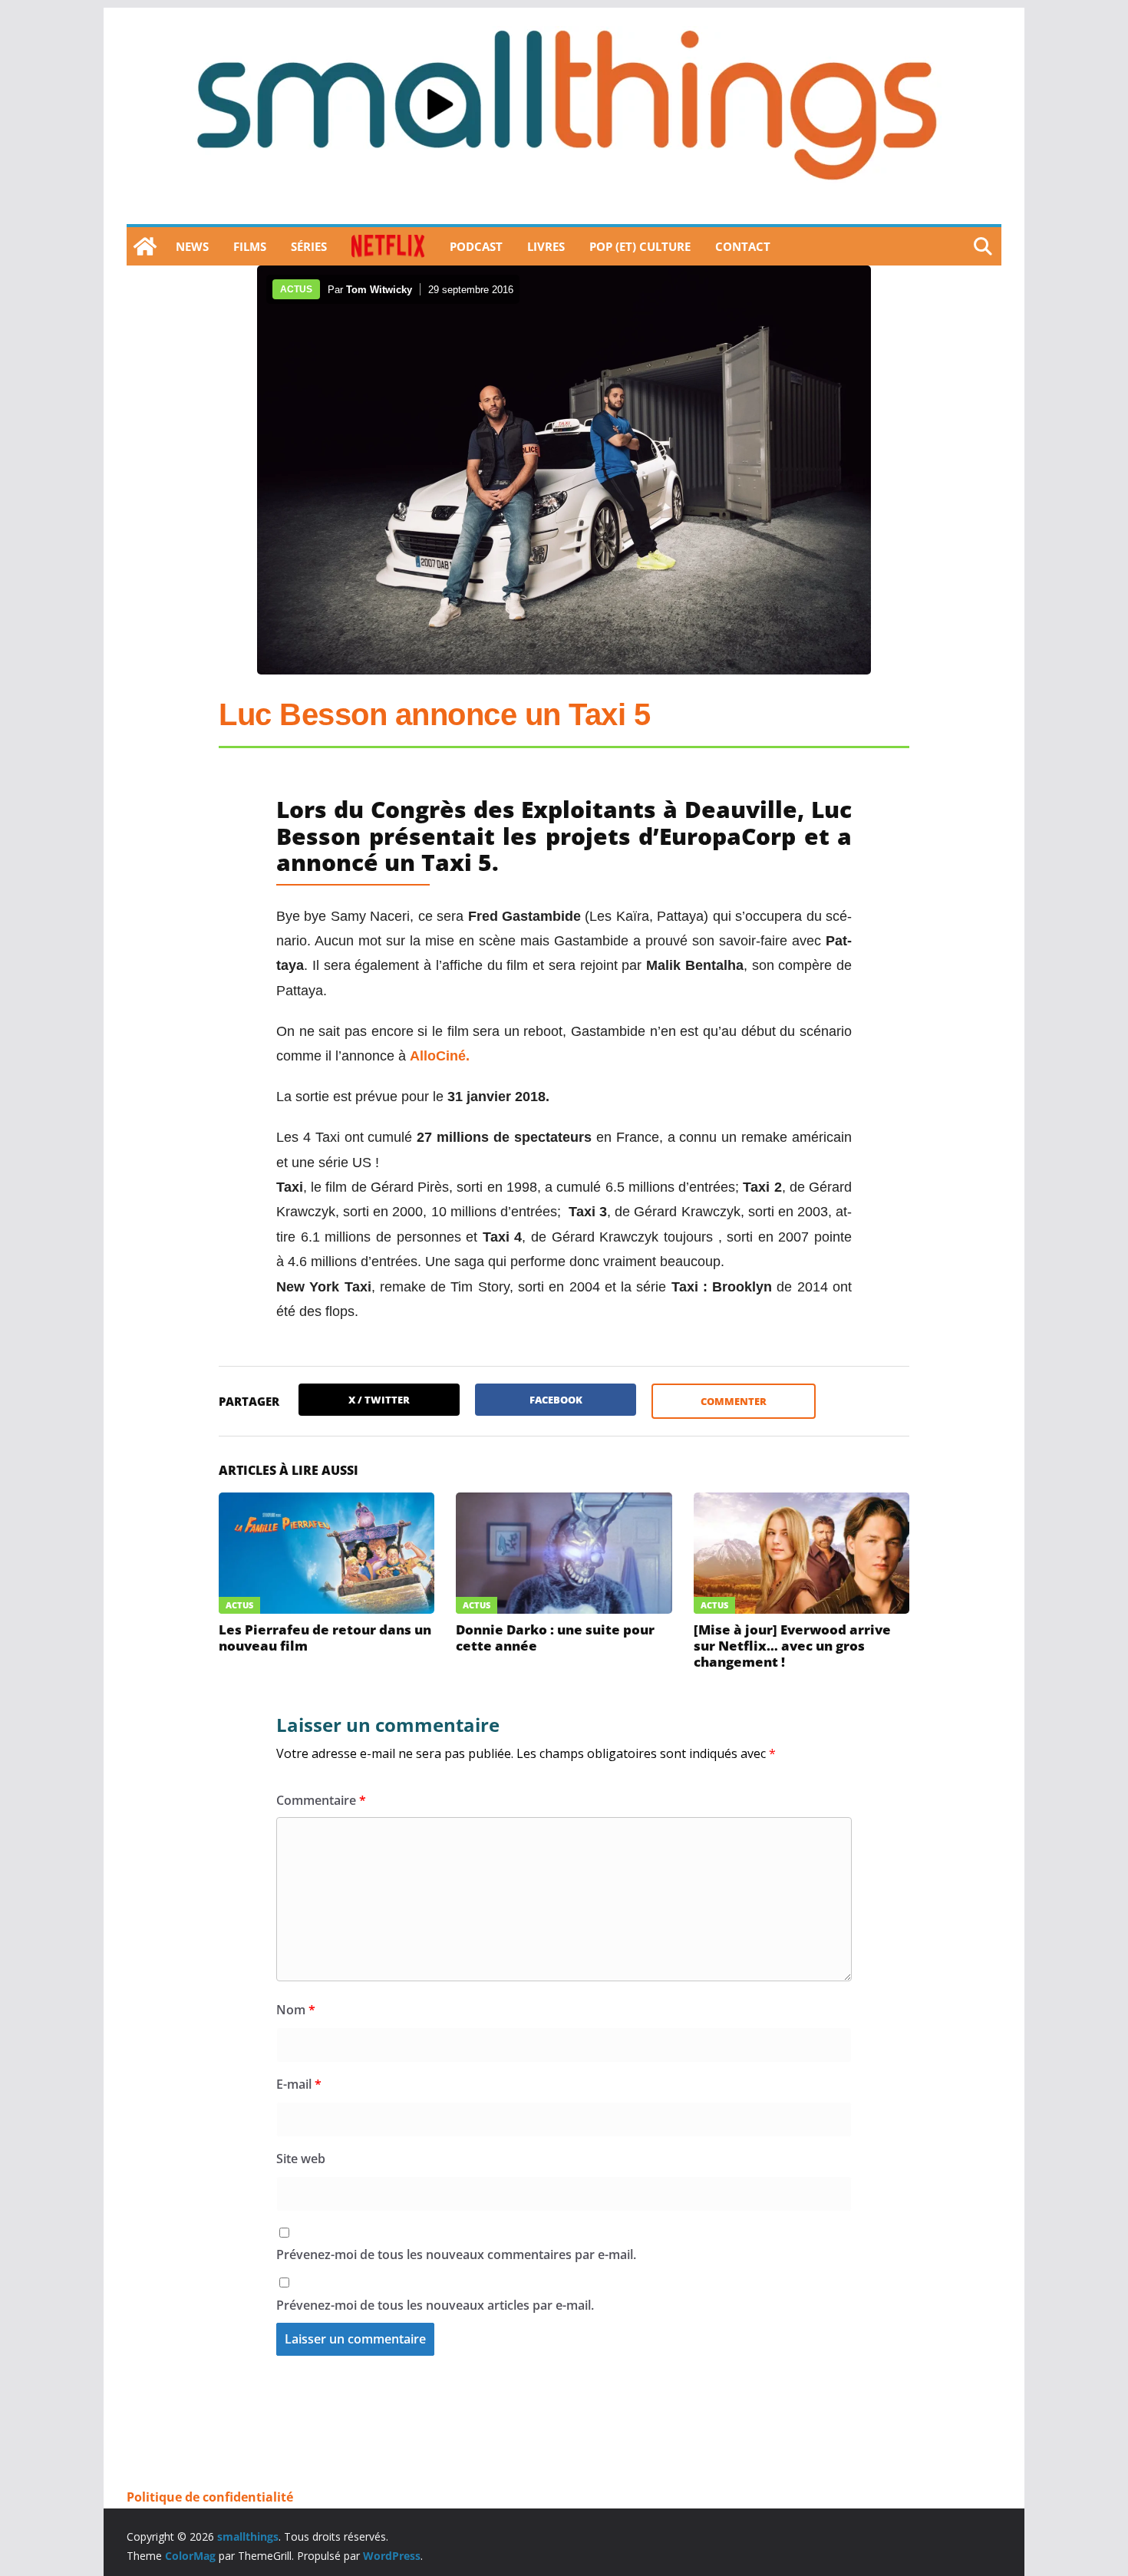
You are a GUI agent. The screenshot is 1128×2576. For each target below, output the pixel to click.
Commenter (734, 1401)
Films (250, 246)
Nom (296, 2010)
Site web (301, 2159)
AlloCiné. (440, 1056)
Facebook (556, 1400)
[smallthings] (145, 246)
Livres (546, 246)
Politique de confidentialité (210, 2497)
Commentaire (321, 1800)
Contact (743, 246)
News (192, 246)
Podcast (476, 246)
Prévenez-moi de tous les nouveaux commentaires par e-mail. (456, 2254)
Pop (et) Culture (640, 246)
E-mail (299, 2084)
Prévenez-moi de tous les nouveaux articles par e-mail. (435, 2305)
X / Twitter (379, 1400)
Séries (309, 246)
